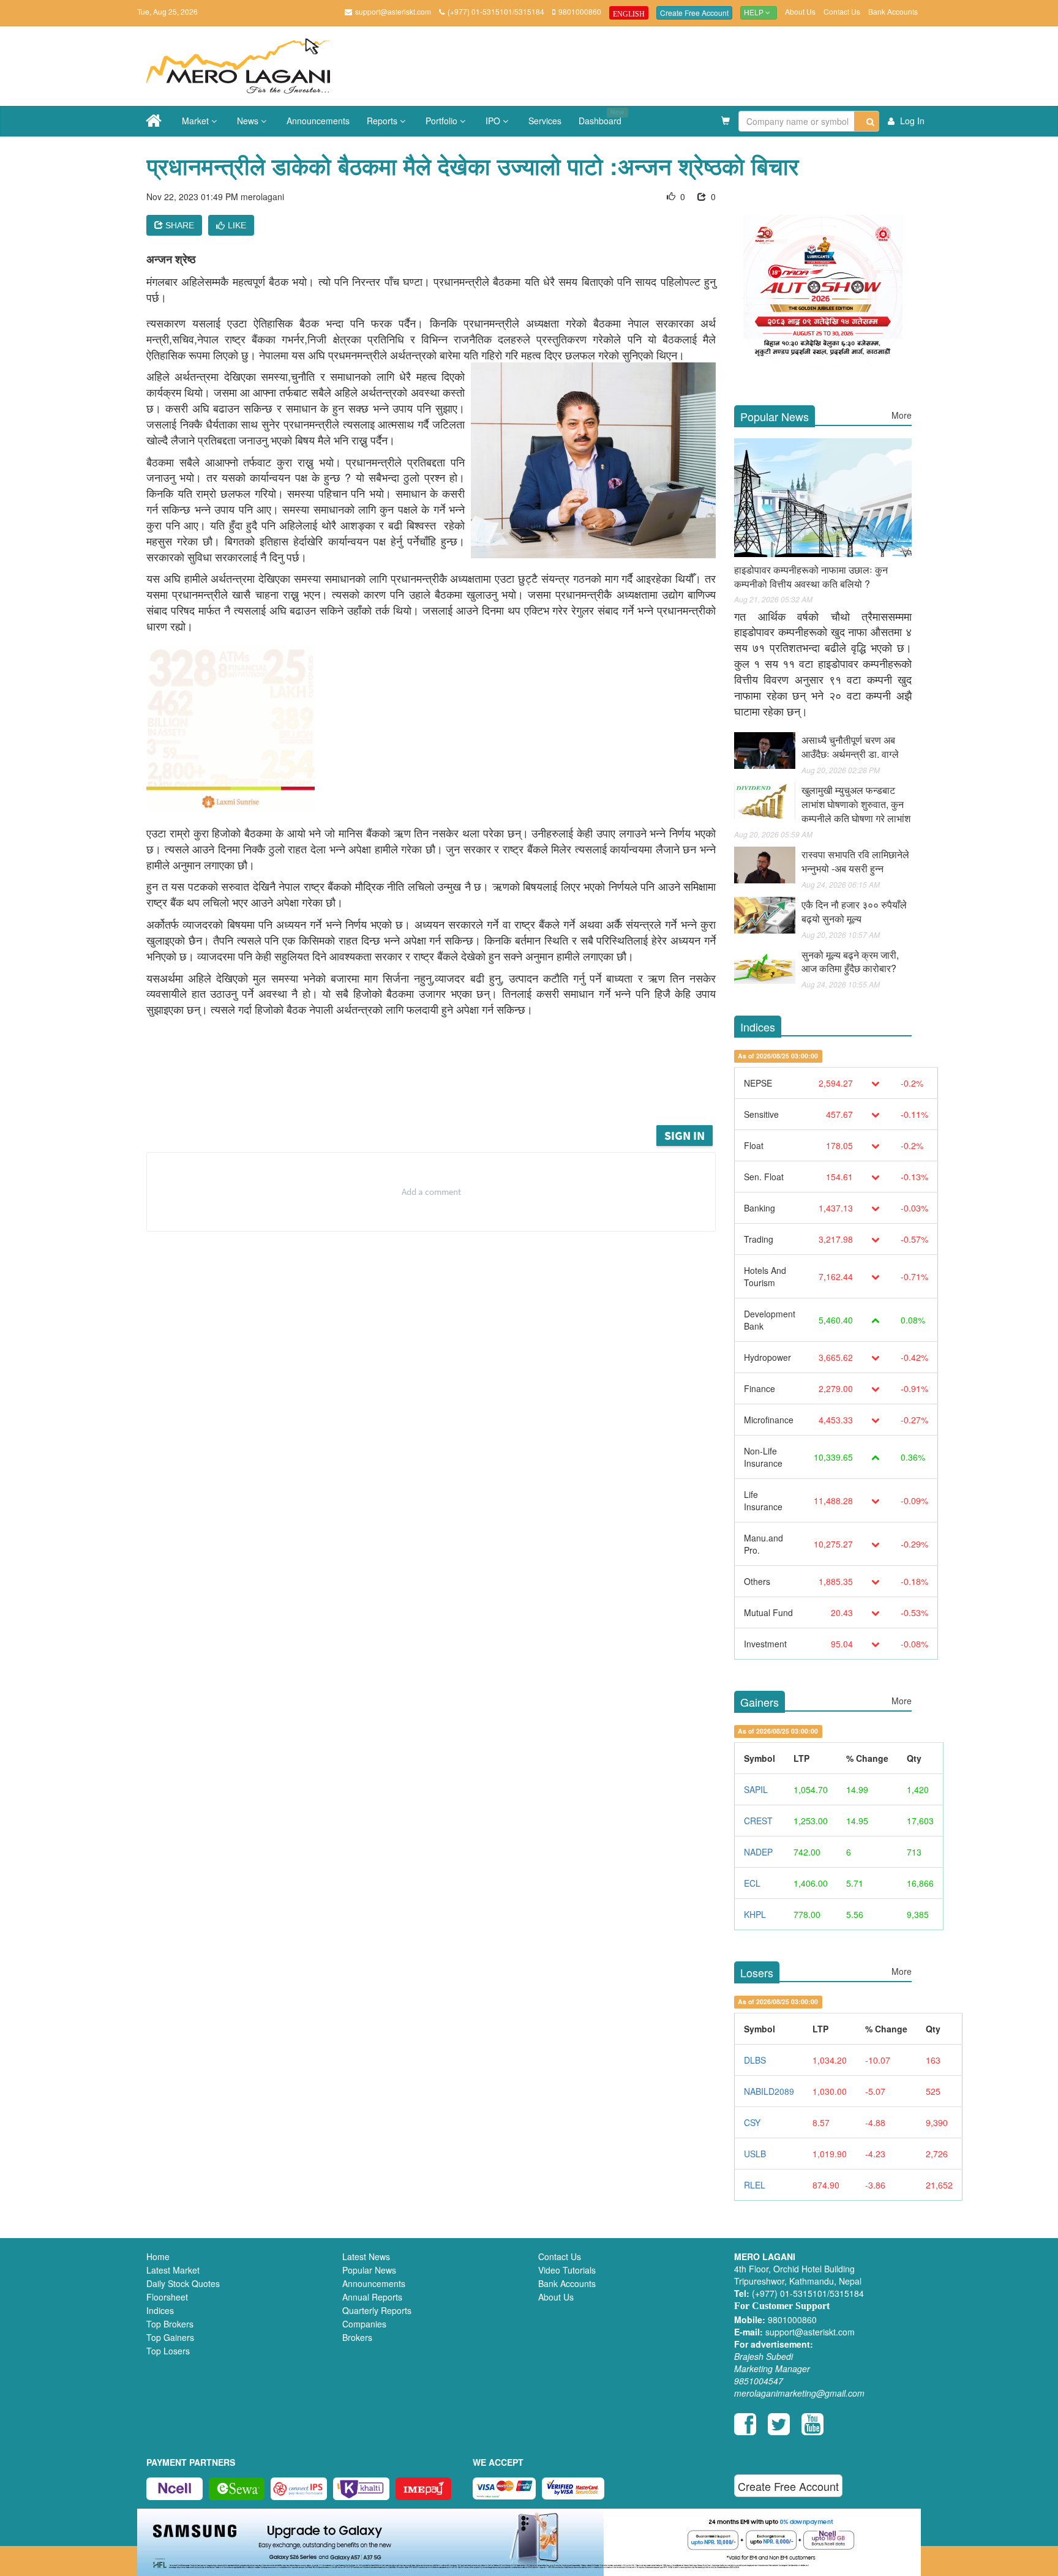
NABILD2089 (769, 2091)
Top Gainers (170, 2337)
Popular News (369, 2270)
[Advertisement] (440, 1089)
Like (237, 225)
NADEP (758, 1852)
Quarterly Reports (377, 2310)
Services (545, 121)
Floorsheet (167, 2297)
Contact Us (842, 11)
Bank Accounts (893, 11)
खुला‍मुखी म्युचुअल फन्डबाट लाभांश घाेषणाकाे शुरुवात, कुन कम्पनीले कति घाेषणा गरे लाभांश (856, 804)
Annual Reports (372, 2297)
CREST (758, 1821)
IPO (494, 121)
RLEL (755, 2185)
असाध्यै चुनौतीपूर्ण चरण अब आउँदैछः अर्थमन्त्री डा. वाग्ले (850, 747)
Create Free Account (694, 13)
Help (755, 13)
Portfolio (443, 121)
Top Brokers (170, 2324)
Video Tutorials (567, 2270)
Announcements (318, 121)
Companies (364, 2324)
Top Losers (168, 2351)
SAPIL (756, 1789)
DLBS (755, 2060)
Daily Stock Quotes (183, 2283)
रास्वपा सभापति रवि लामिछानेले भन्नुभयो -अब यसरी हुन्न (855, 861)
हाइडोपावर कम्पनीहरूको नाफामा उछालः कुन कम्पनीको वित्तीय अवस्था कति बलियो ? (811, 577)
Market (197, 121)
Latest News (366, 2256)
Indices (160, 2310)
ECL (752, 1883)
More (902, 415)
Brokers (357, 2337)
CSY (752, 2122)
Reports (383, 121)
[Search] (867, 121)
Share (178, 225)
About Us (800, 11)
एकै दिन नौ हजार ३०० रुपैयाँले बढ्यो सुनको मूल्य (854, 912)
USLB (755, 2154)
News (249, 121)
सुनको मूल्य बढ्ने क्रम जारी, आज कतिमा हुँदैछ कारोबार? (850, 962)
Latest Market (173, 2270)
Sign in (685, 1135)
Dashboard (601, 117)
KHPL (755, 1914)
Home (158, 2256)
